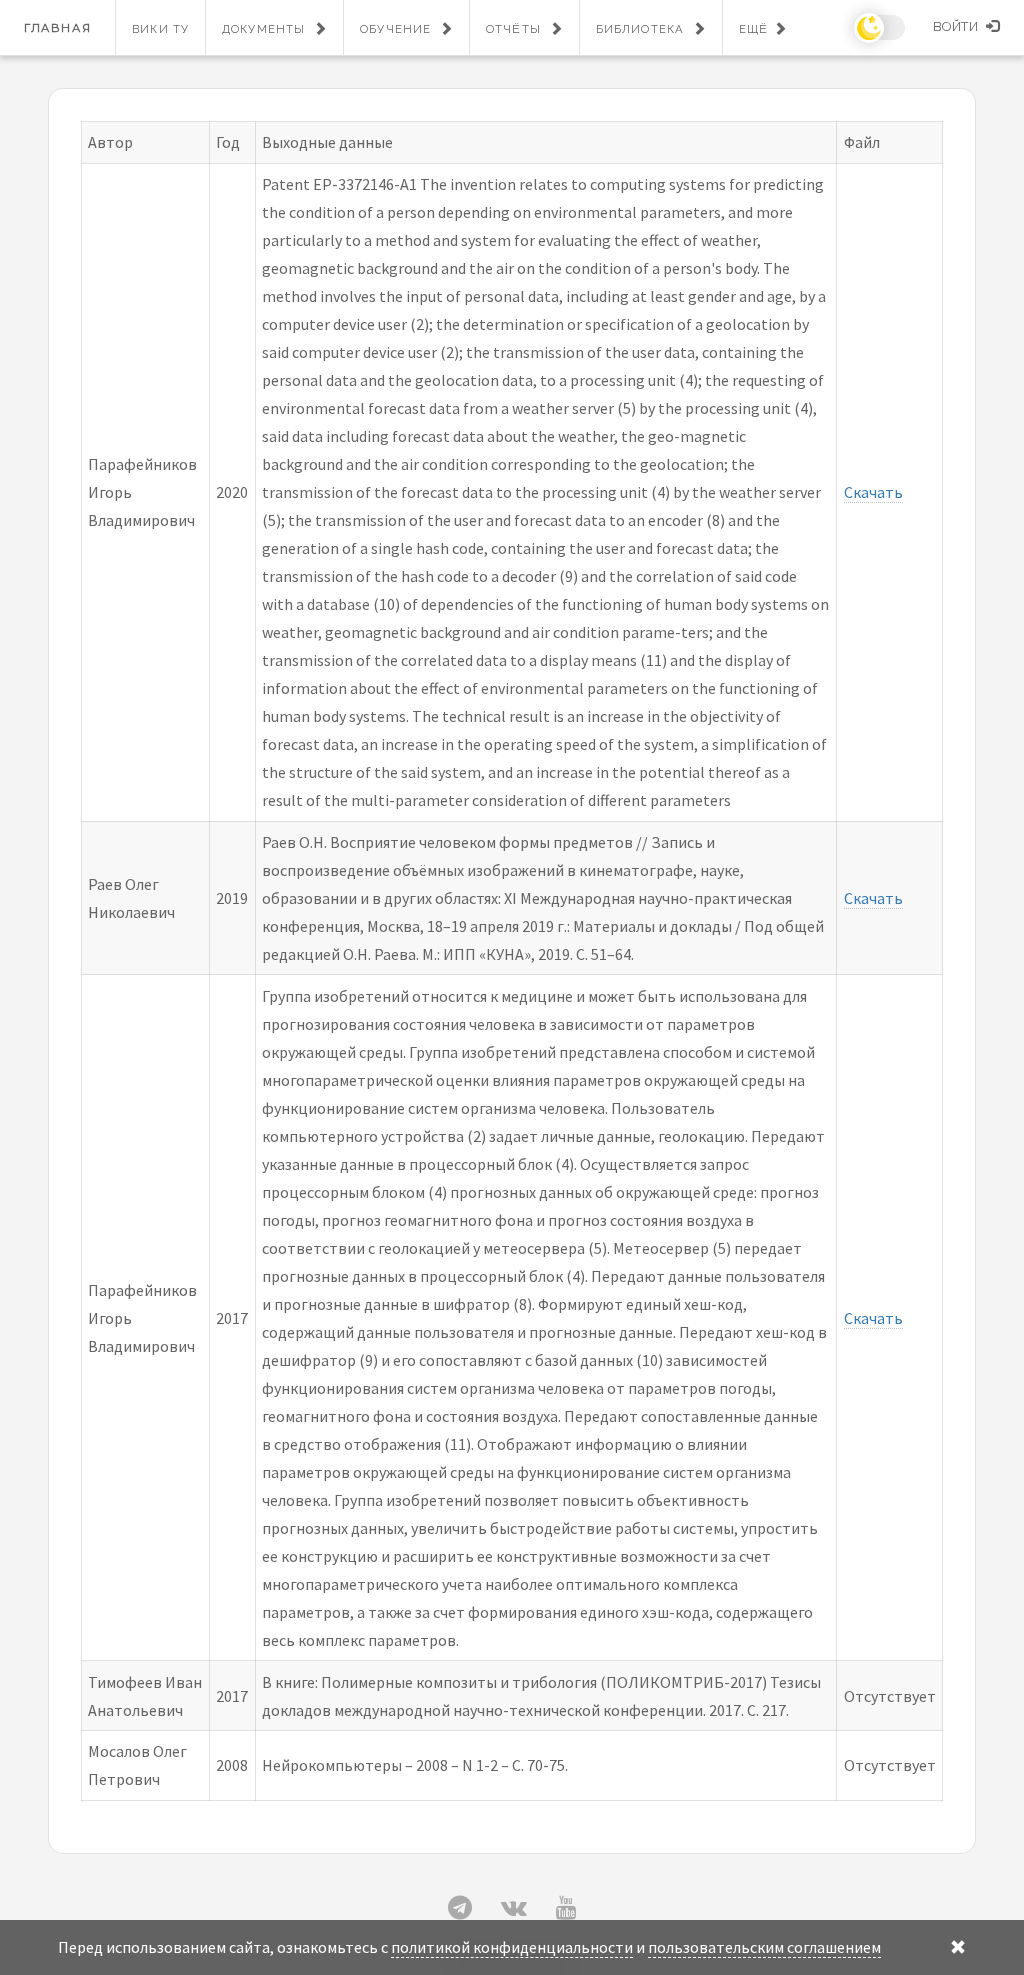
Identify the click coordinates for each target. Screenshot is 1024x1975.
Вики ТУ (160, 29)
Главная (57, 28)
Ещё (753, 29)
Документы (263, 29)
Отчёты (513, 29)
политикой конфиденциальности (512, 1947)
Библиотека (640, 29)
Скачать (873, 492)
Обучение (395, 29)
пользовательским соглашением (764, 1947)
